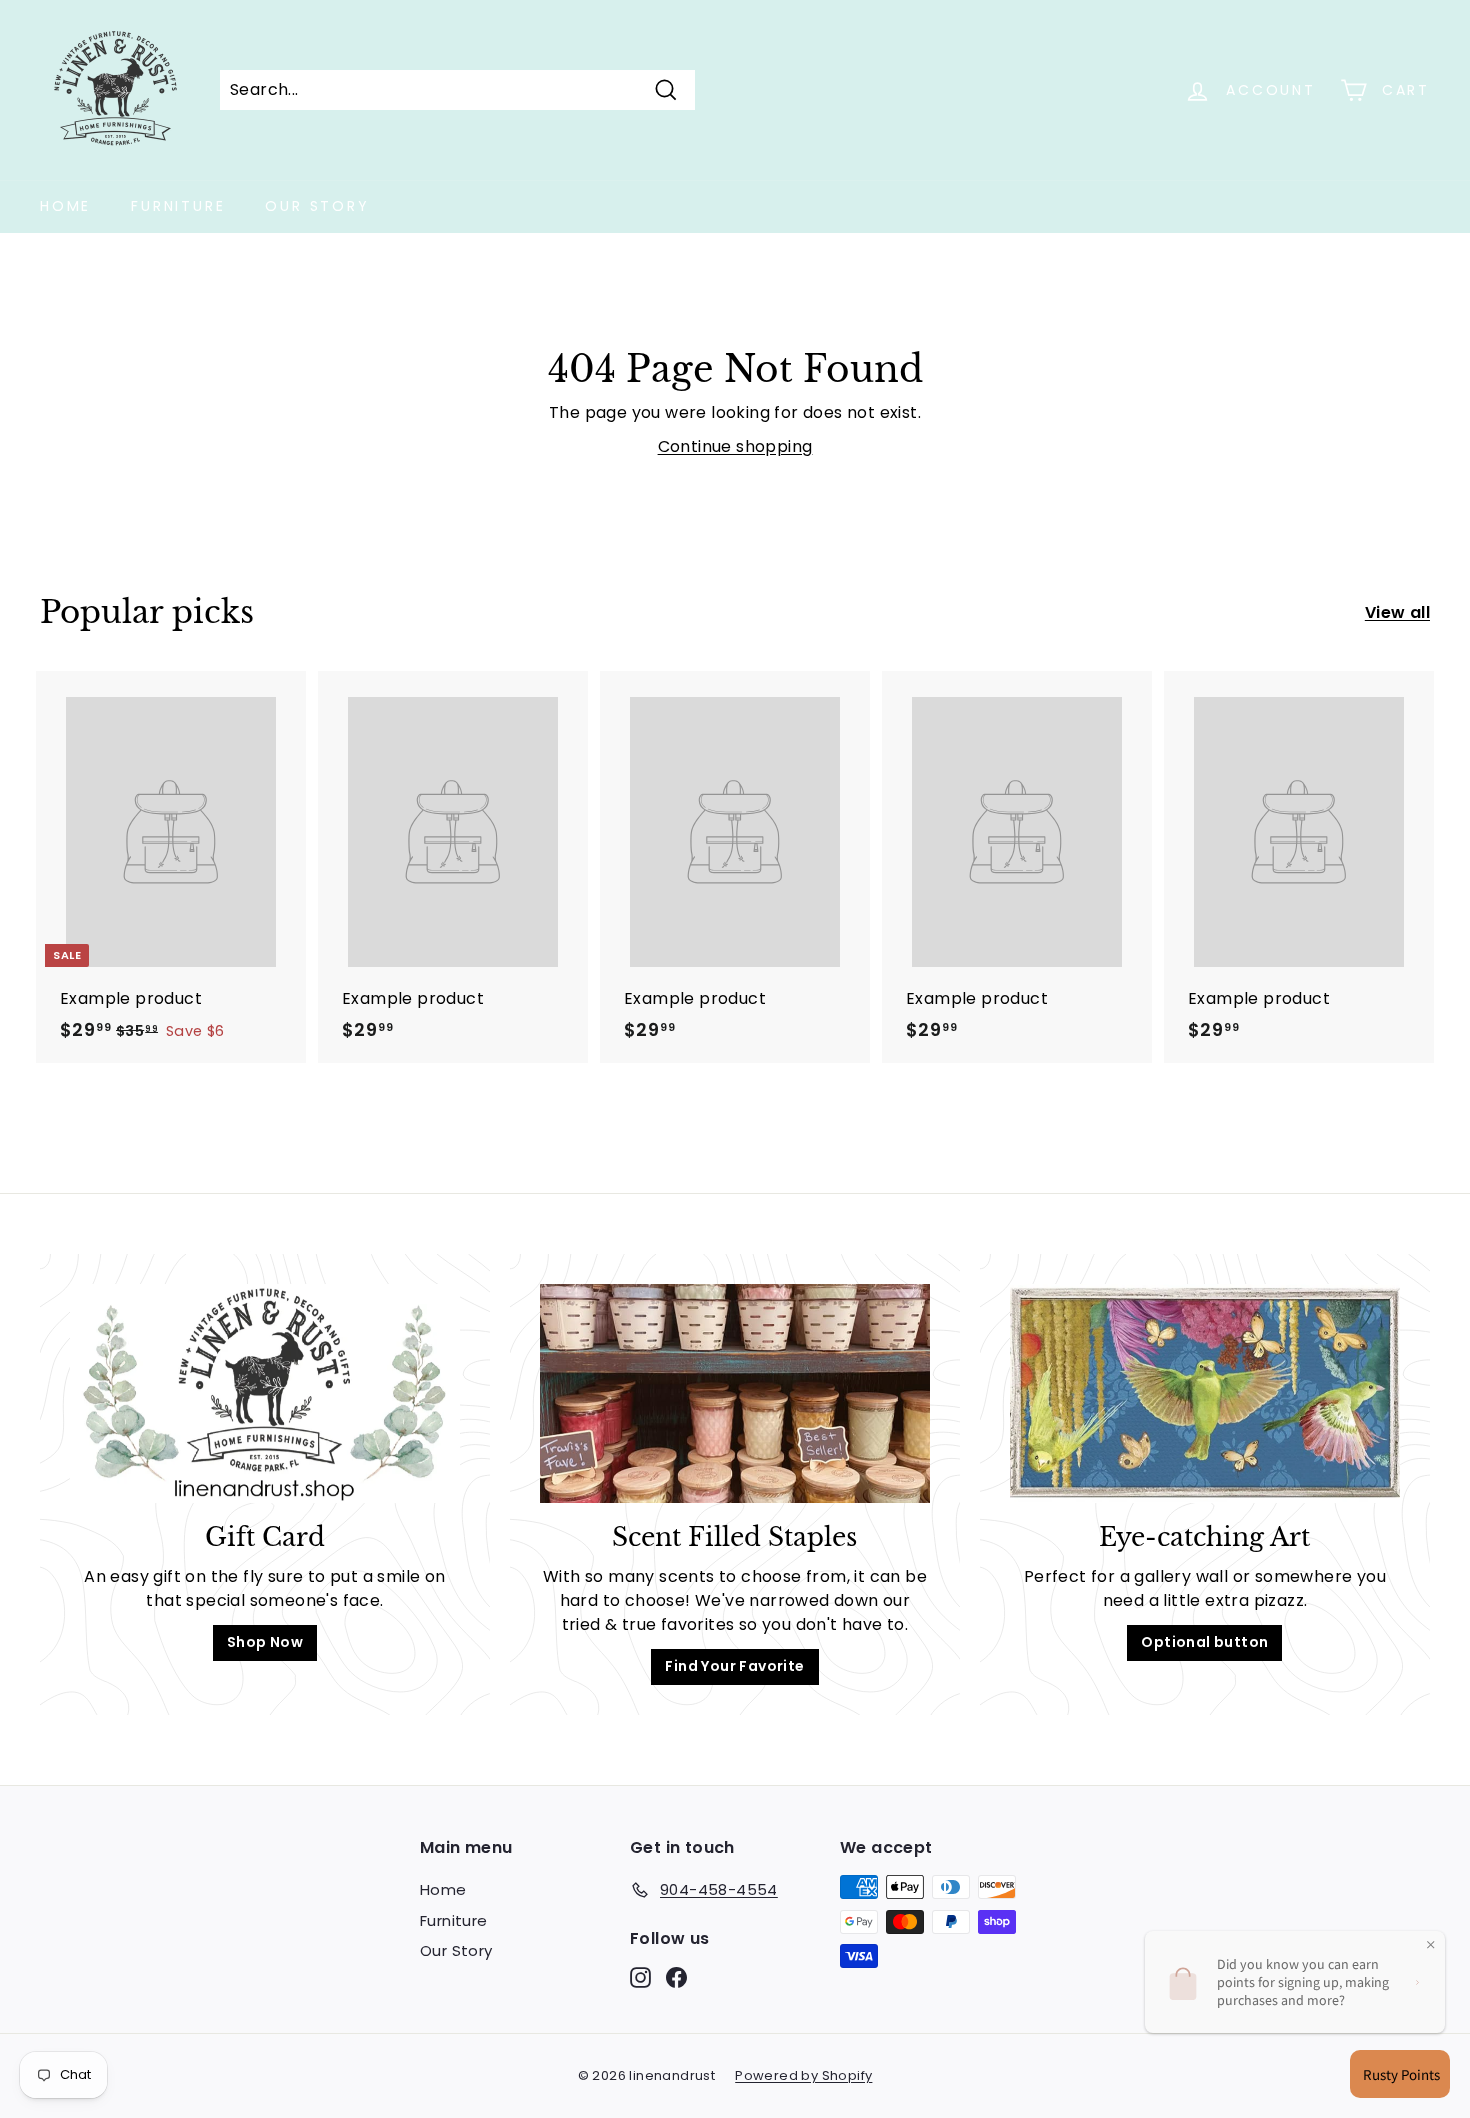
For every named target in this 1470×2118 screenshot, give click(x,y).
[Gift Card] (265, 1393)
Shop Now (265, 1642)
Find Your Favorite (734, 1666)
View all (1397, 612)
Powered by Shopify (803, 2075)
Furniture (178, 206)
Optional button (1204, 1642)
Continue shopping (735, 446)
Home (65, 206)
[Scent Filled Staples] (735, 1393)
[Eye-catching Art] (1205, 1393)
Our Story (317, 206)
